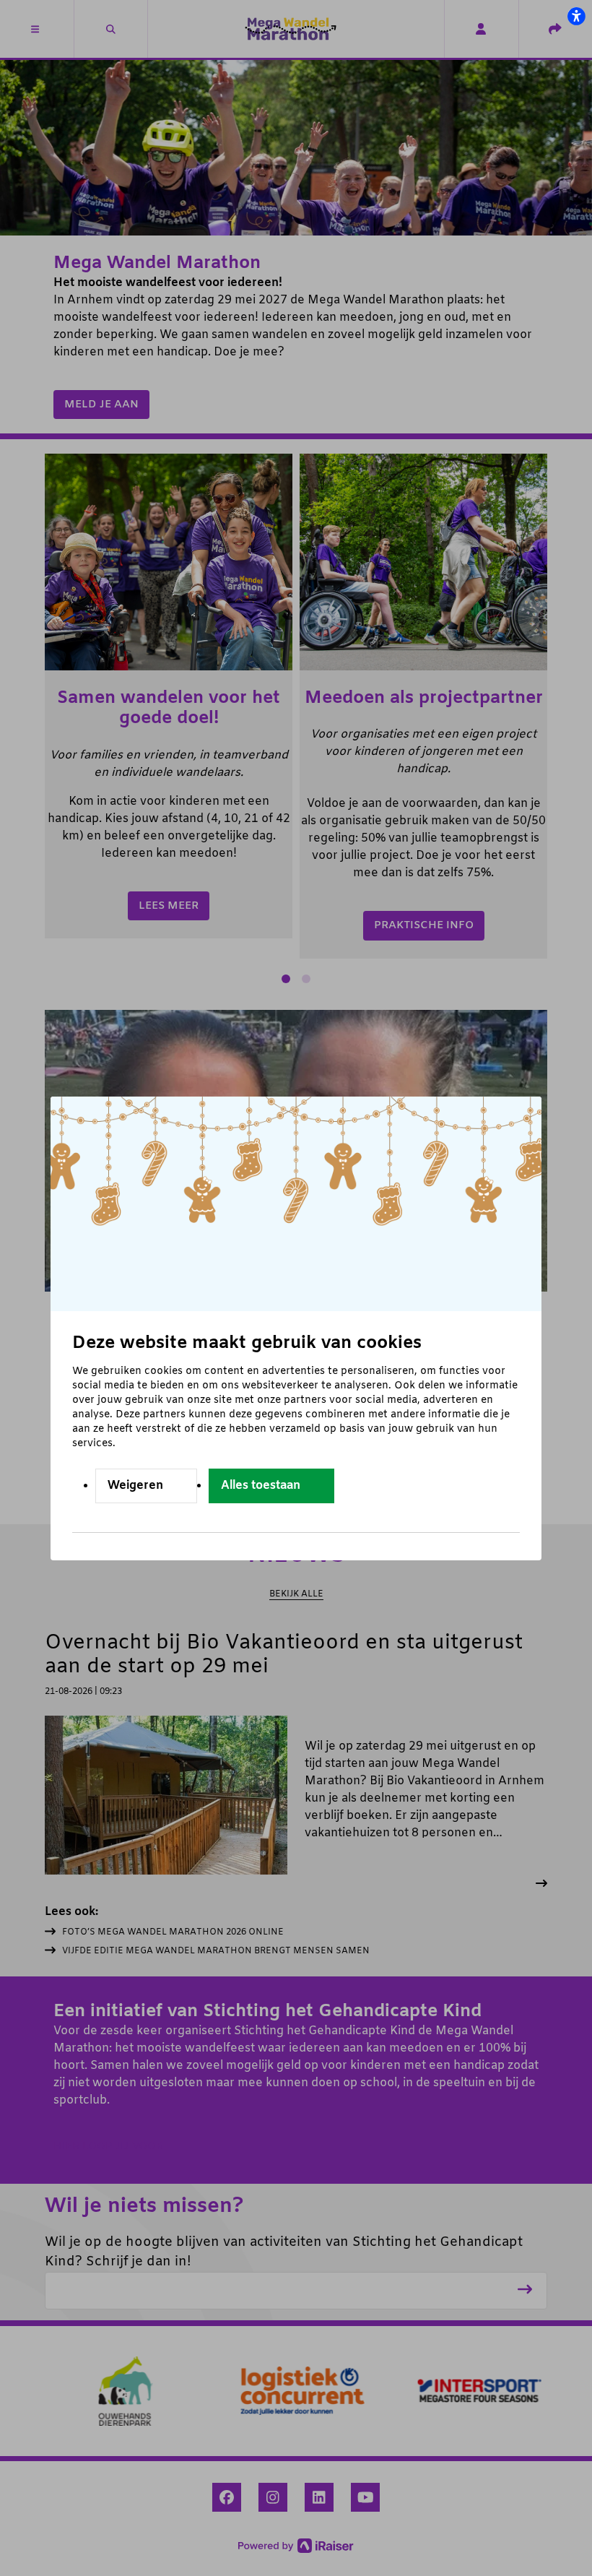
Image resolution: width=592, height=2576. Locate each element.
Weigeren (135, 1486)
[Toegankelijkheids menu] (576, 16)
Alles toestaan (261, 1486)
